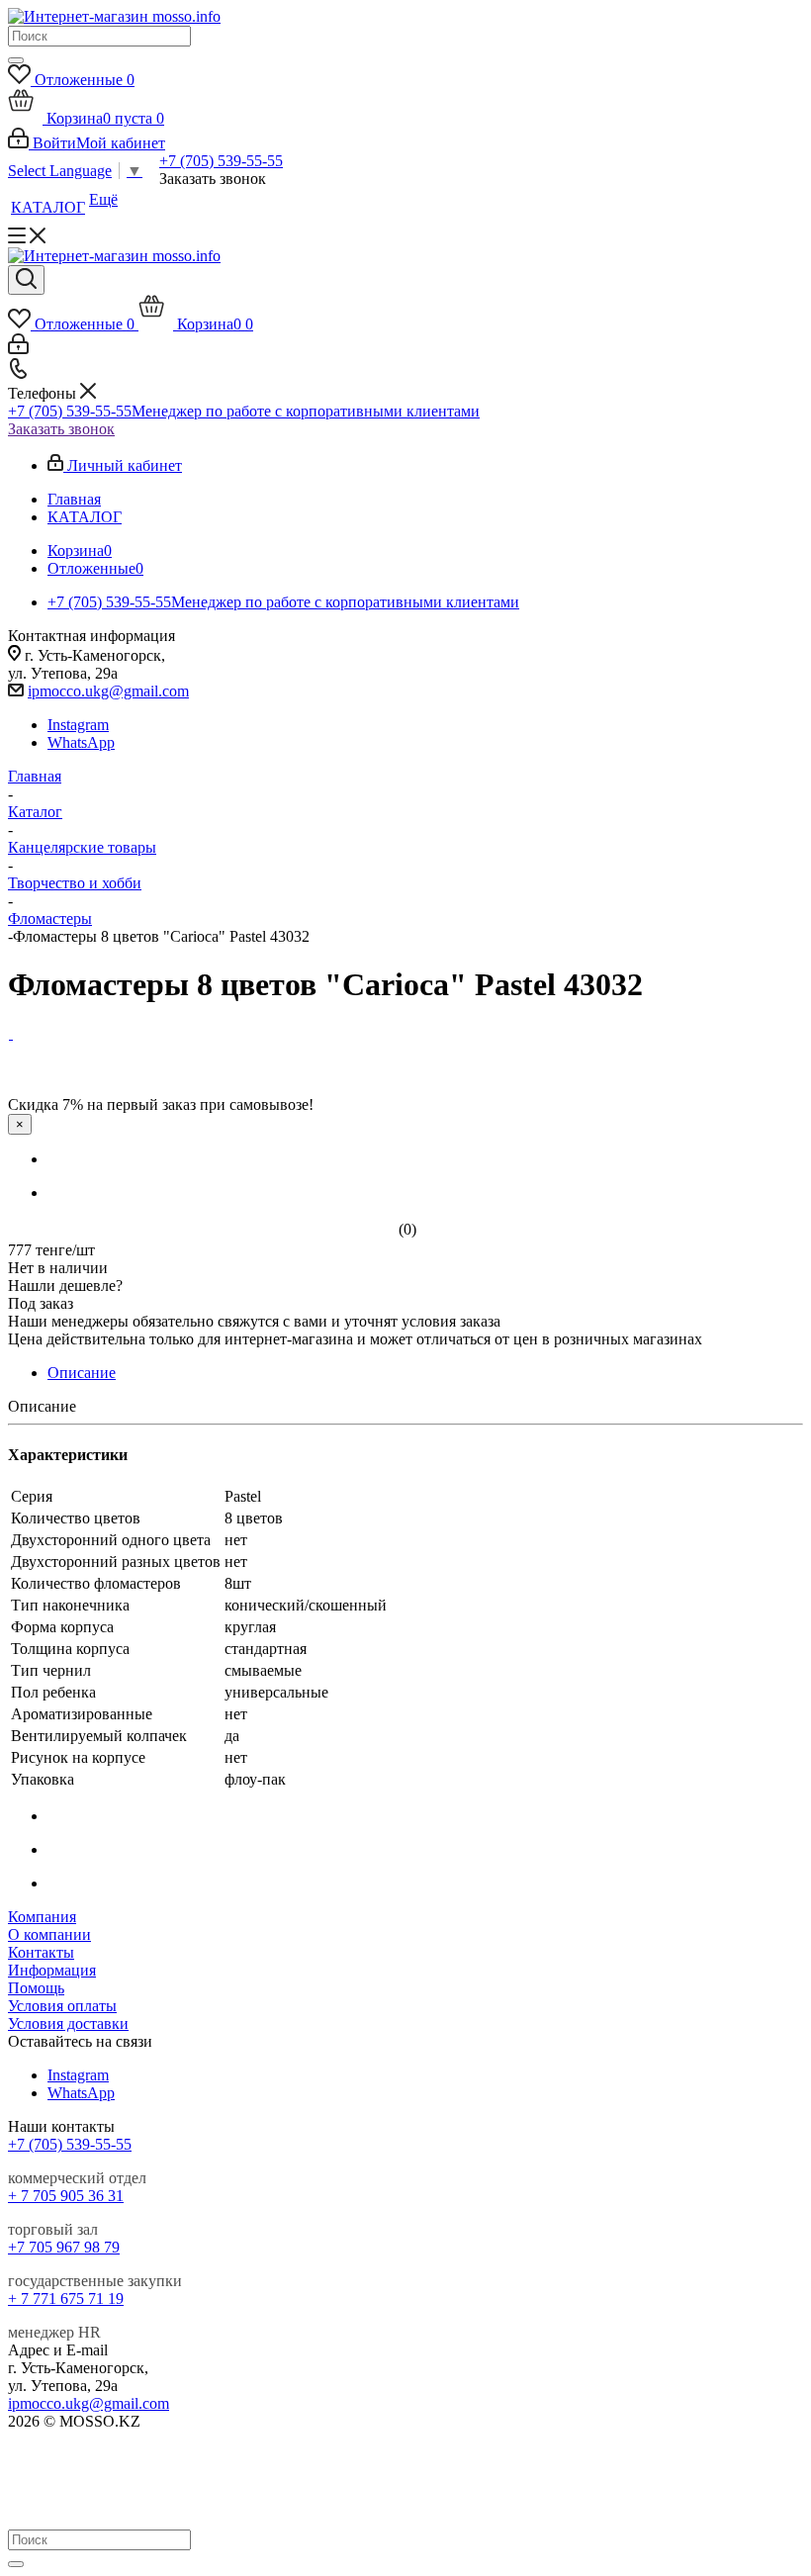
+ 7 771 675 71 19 (66, 2299)
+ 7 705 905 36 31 (66, 2196)
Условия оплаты (62, 2006)
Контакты (41, 1952)
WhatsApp (81, 742)
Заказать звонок (61, 429)
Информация (52, 1970)
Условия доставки (68, 2024)
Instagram (78, 725)
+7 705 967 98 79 (64, 2247)
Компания (42, 1917)
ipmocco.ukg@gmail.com (108, 691)
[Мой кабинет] (18, 349)
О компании (49, 1934)
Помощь (36, 1988)
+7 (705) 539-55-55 (221, 161)
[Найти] (16, 60)
